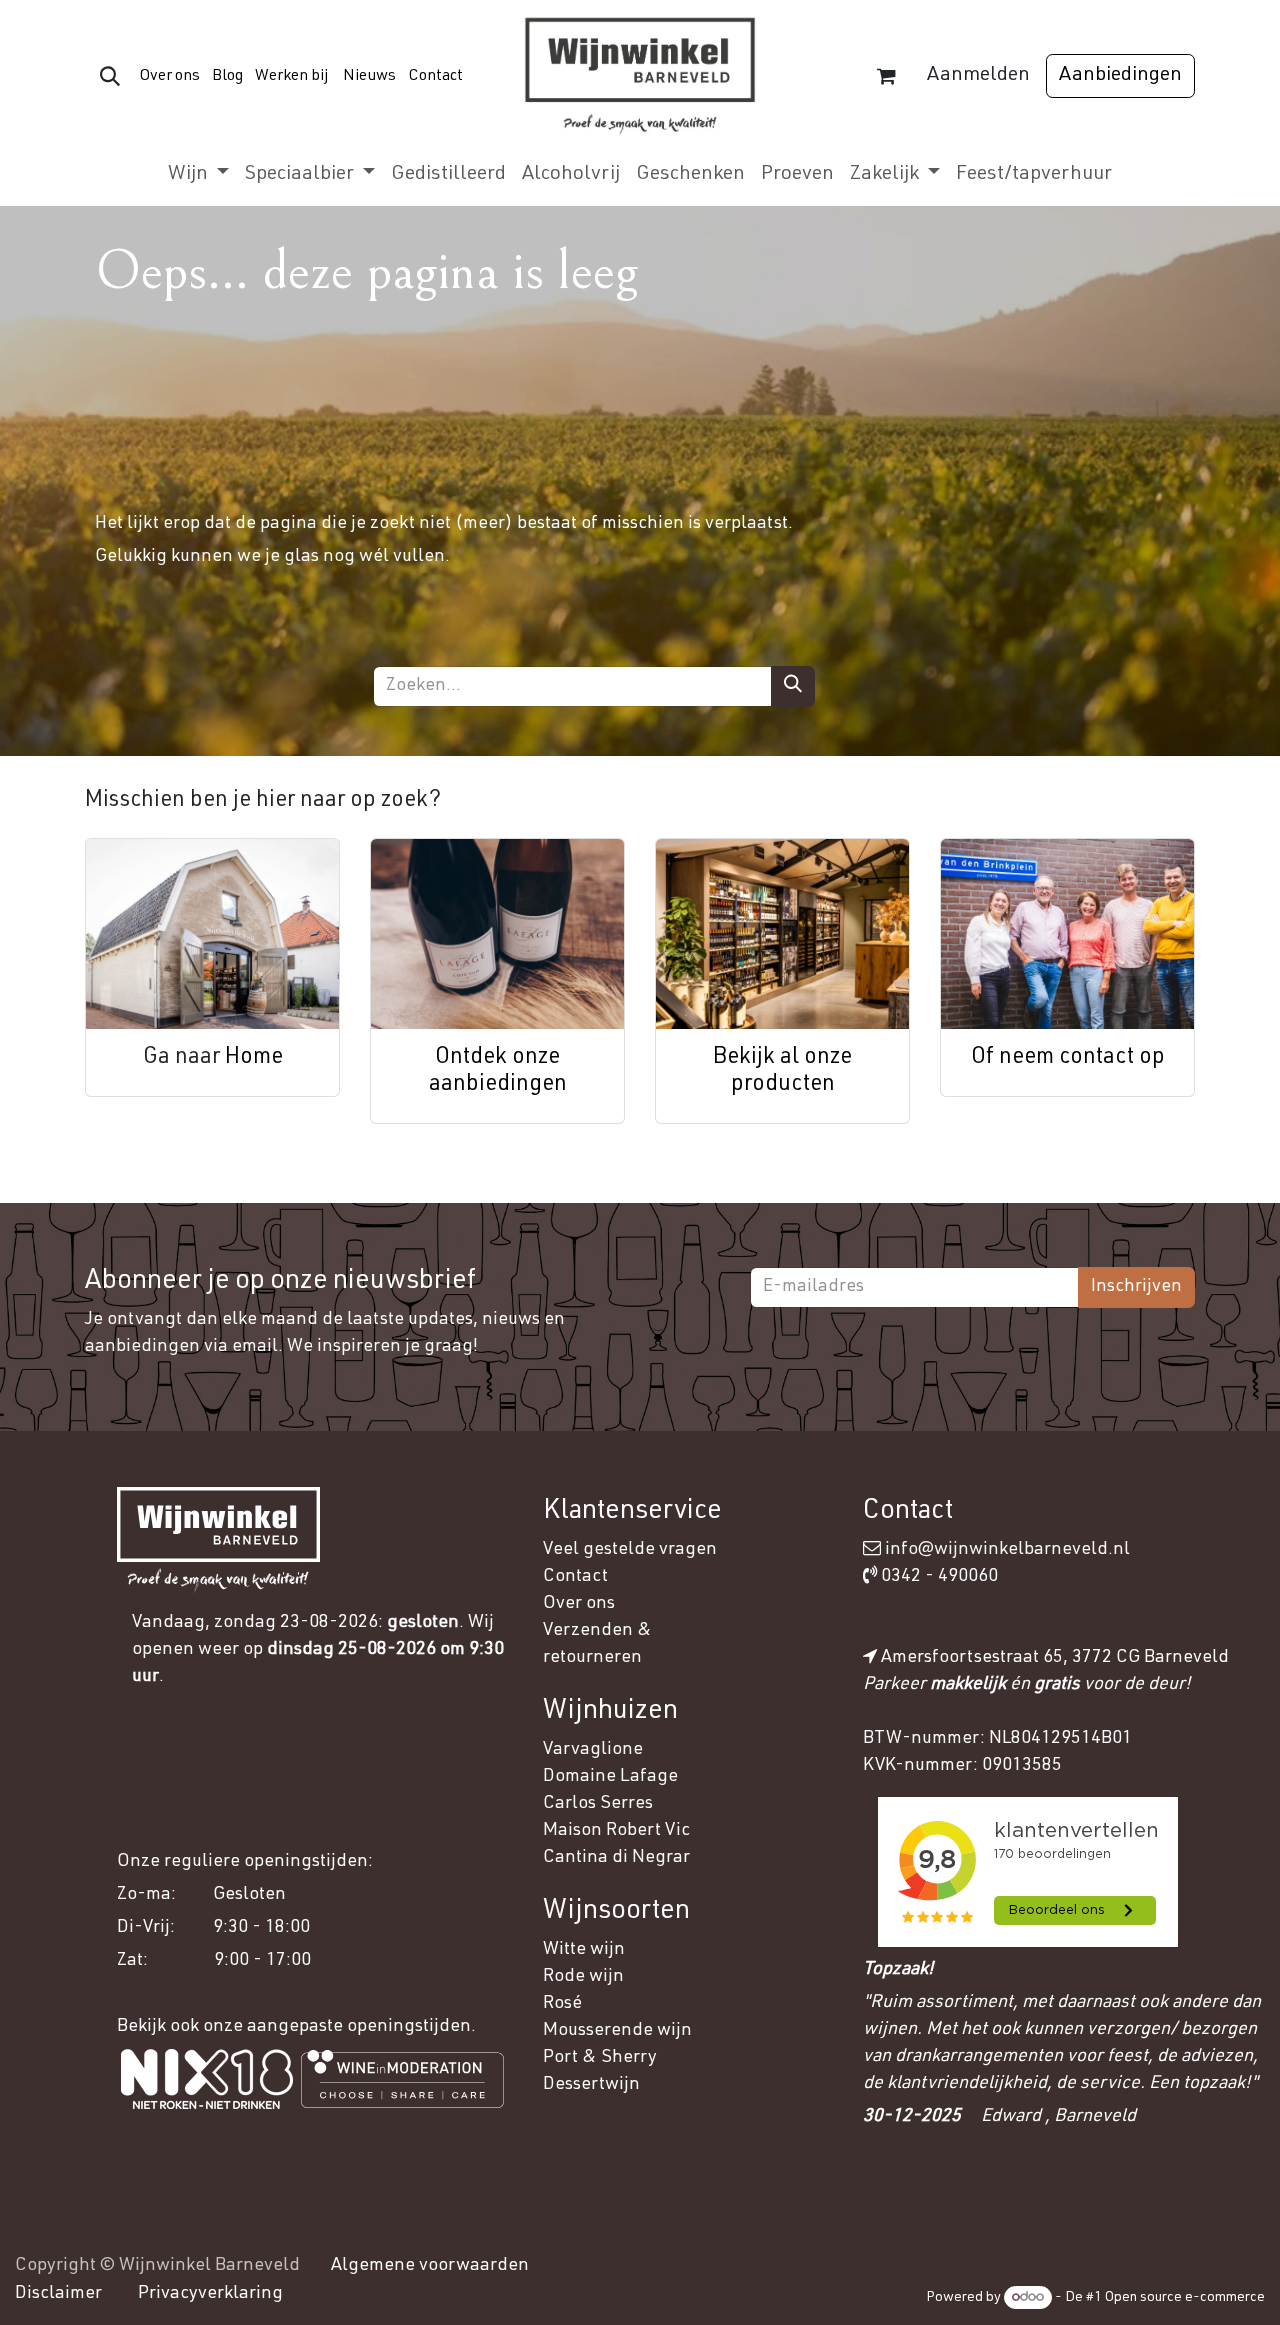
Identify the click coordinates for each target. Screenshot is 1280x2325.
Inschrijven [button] (1136, 1287)
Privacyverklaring (210, 2294)
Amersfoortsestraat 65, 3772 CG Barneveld (1055, 1658)
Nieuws (369, 76)
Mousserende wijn (617, 2031)
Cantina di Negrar (616, 1858)
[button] (110, 76)
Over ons (169, 76)
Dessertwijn (591, 2085)
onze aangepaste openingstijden (337, 2027)
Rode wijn (583, 1977)
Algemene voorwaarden (430, 2266)
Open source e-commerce (1185, 2298)
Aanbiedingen (1120, 76)
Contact (435, 76)
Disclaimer (58, 2294)
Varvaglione (593, 1750)
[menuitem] (198, 175)
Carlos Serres (600, 1804)
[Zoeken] (793, 686)
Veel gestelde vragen (630, 1550)
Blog (226, 76)
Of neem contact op (1068, 1058)
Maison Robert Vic (616, 1831)
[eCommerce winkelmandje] (886, 76)
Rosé (562, 2004)
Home (254, 1058)
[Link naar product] (212, 934)
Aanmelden (978, 76)
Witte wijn (586, 1950)
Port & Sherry (600, 2058)
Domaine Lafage (612, 1777)
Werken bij (291, 76)
